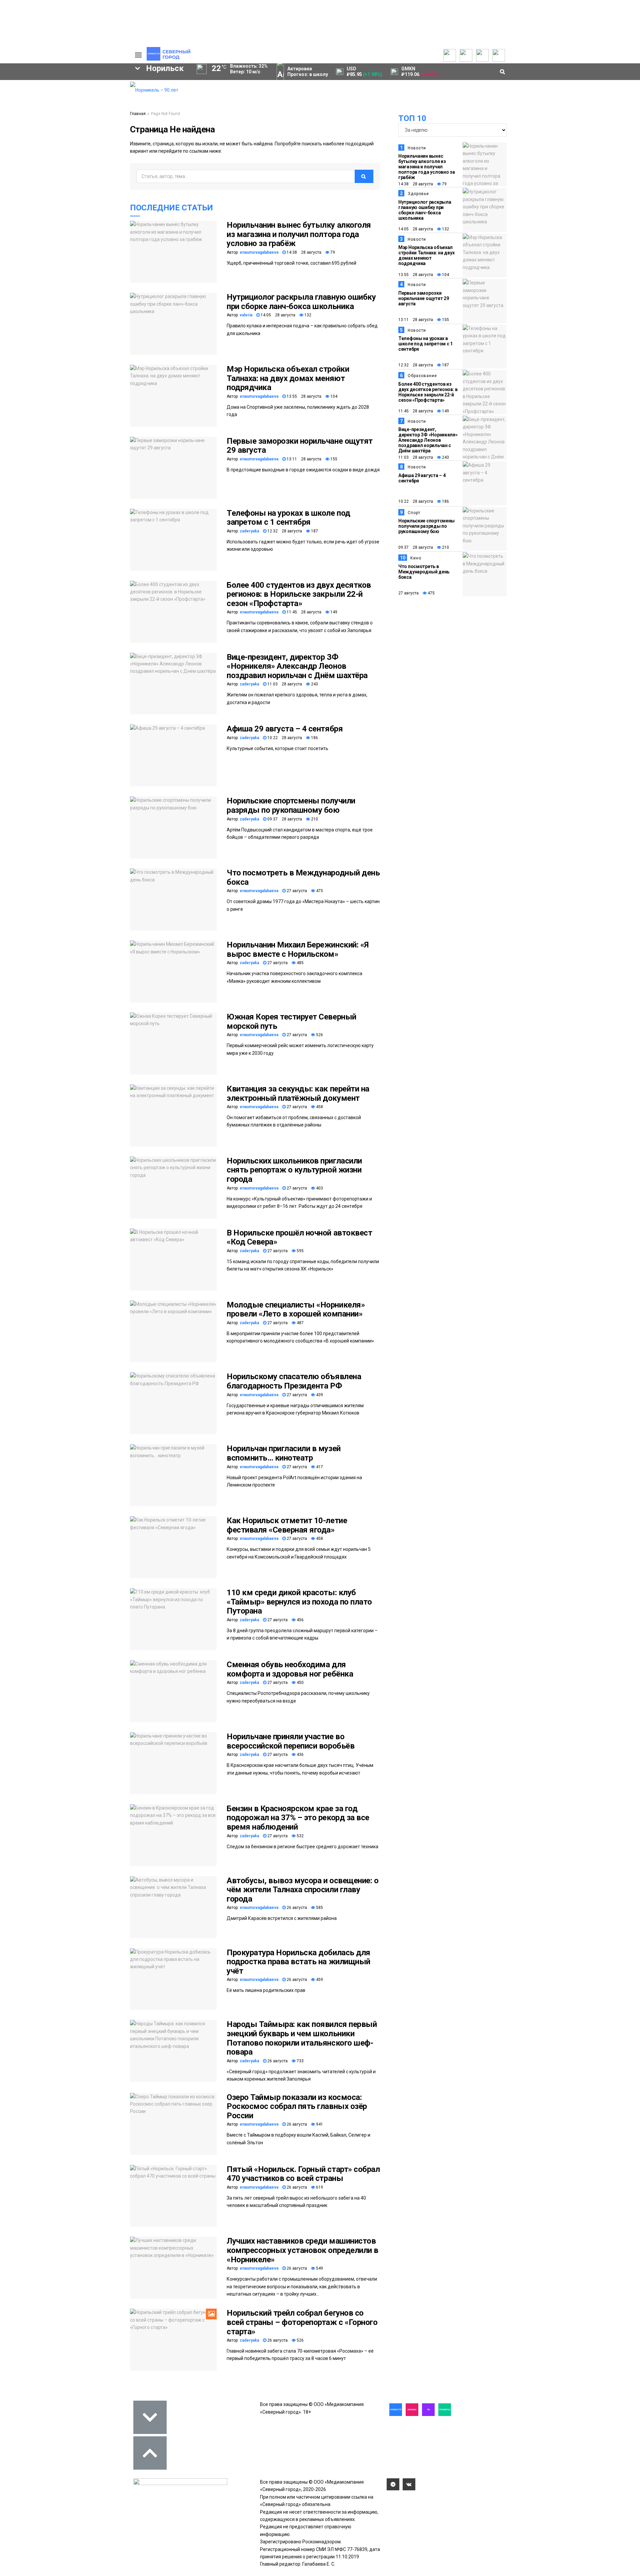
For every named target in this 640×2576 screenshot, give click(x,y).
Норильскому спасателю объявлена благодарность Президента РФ (294, 1381)
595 (300, 1251)
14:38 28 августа (303, 252)
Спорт (414, 513)
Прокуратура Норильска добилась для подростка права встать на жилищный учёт (298, 1962)
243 (314, 684)
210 (314, 819)
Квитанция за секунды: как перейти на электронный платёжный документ (298, 1093)
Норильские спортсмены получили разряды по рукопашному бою (291, 805)
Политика (92, 105)
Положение (40, 105)
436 (300, 1755)
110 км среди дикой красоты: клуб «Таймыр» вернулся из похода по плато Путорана (299, 1602)
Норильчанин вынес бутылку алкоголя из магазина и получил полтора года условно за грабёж (299, 234)
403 (319, 1188)
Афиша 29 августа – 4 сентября (285, 729)
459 (319, 1980)
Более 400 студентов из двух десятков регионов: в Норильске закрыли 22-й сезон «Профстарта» (299, 594)
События (37, 99)
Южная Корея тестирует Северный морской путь (291, 1021)
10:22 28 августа (284, 738)
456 (300, 1620)
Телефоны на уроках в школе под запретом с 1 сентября (288, 518)
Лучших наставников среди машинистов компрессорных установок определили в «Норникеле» (302, 2250)
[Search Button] (114, 205)
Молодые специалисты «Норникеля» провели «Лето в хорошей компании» (296, 1310)
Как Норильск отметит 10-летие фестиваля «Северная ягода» (287, 1525)
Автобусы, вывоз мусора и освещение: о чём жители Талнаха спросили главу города (302, 1890)
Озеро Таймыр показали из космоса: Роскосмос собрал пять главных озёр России (297, 2106)
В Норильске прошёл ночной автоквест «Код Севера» (299, 1237)
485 (300, 963)
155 (333, 459)
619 (319, 2187)
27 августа (296, 891)
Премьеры (39, 85)
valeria (246, 315)
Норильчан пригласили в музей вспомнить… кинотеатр (284, 1453)
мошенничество (47, 174)
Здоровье (418, 194)
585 (319, 1908)
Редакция (93, 85)
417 (319, 1467)
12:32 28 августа (284, 531)
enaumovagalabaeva (259, 252)
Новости (417, 148)
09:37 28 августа (284, 819)
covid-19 (53, 140)
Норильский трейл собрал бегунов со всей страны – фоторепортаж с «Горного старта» (302, 2322)
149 (333, 612)
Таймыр (97, 140)
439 (319, 1395)
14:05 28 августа (277, 315)
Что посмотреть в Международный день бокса (303, 877)
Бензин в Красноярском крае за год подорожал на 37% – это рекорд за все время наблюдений (298, 1818)
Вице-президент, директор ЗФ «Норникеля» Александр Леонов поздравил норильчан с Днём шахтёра (297, 666)
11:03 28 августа (284, 684)
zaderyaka (249, 531)
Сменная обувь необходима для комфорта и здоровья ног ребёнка (290, 1669)
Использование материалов (99, 115)
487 (300, 1323)
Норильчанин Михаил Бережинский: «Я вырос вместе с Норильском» (298, 949)
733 (300, 2061)
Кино (416, 558)
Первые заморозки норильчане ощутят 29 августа (300, 446)
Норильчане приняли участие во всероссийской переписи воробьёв (290, 1741)
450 (300, 1683)
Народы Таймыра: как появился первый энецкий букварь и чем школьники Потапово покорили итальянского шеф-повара (302, 2038)
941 (319, 2124)
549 (319, 2268)
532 (300, 1836)
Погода (90, 125)
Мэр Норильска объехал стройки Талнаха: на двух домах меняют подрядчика (288, 378)
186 (314, 738)
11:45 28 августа (303, 612)
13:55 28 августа (303, 396)
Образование (98, 163)
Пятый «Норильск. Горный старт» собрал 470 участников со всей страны (303, 2174)
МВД (56, 163)
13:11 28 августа (303, 459)
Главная (138, 114)
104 (333, 396)
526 (319, 1035)
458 (319, 1107)
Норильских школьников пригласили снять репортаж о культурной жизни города (294, 1170)
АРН (70, 151)
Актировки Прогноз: (308, 72)
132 (307, 315)
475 (319, 891)
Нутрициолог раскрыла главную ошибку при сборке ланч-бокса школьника (301, 302)
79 (332, 252)
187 (314, 531)
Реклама (92, 92)
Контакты (93, 99)
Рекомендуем (43, 92)
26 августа (296, 1908)
